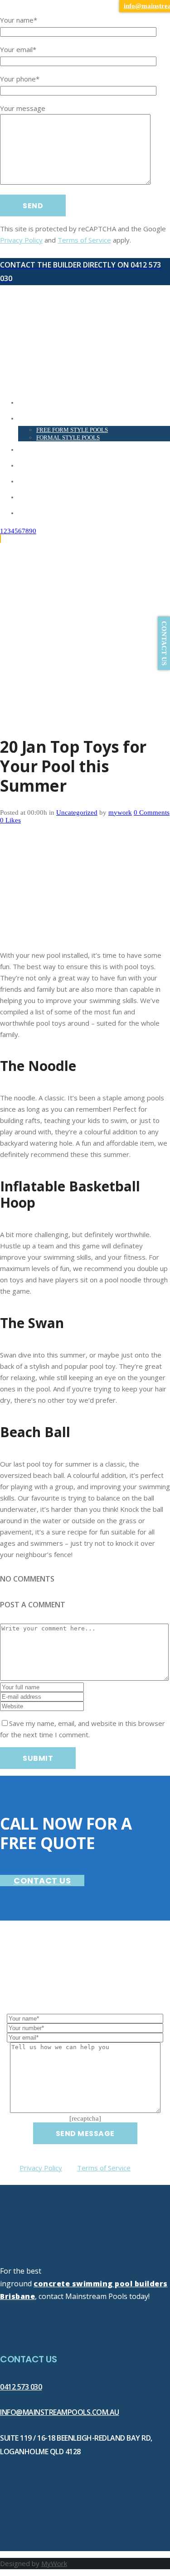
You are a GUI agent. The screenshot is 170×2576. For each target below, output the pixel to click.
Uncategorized (77, 812)
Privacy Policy (21, 240)
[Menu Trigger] (12, 12)
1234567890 (18, 531)
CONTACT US (42, 1881)
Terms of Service (84, 240)
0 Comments (152, 812)
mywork (120, 812)
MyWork (54, 2563)
